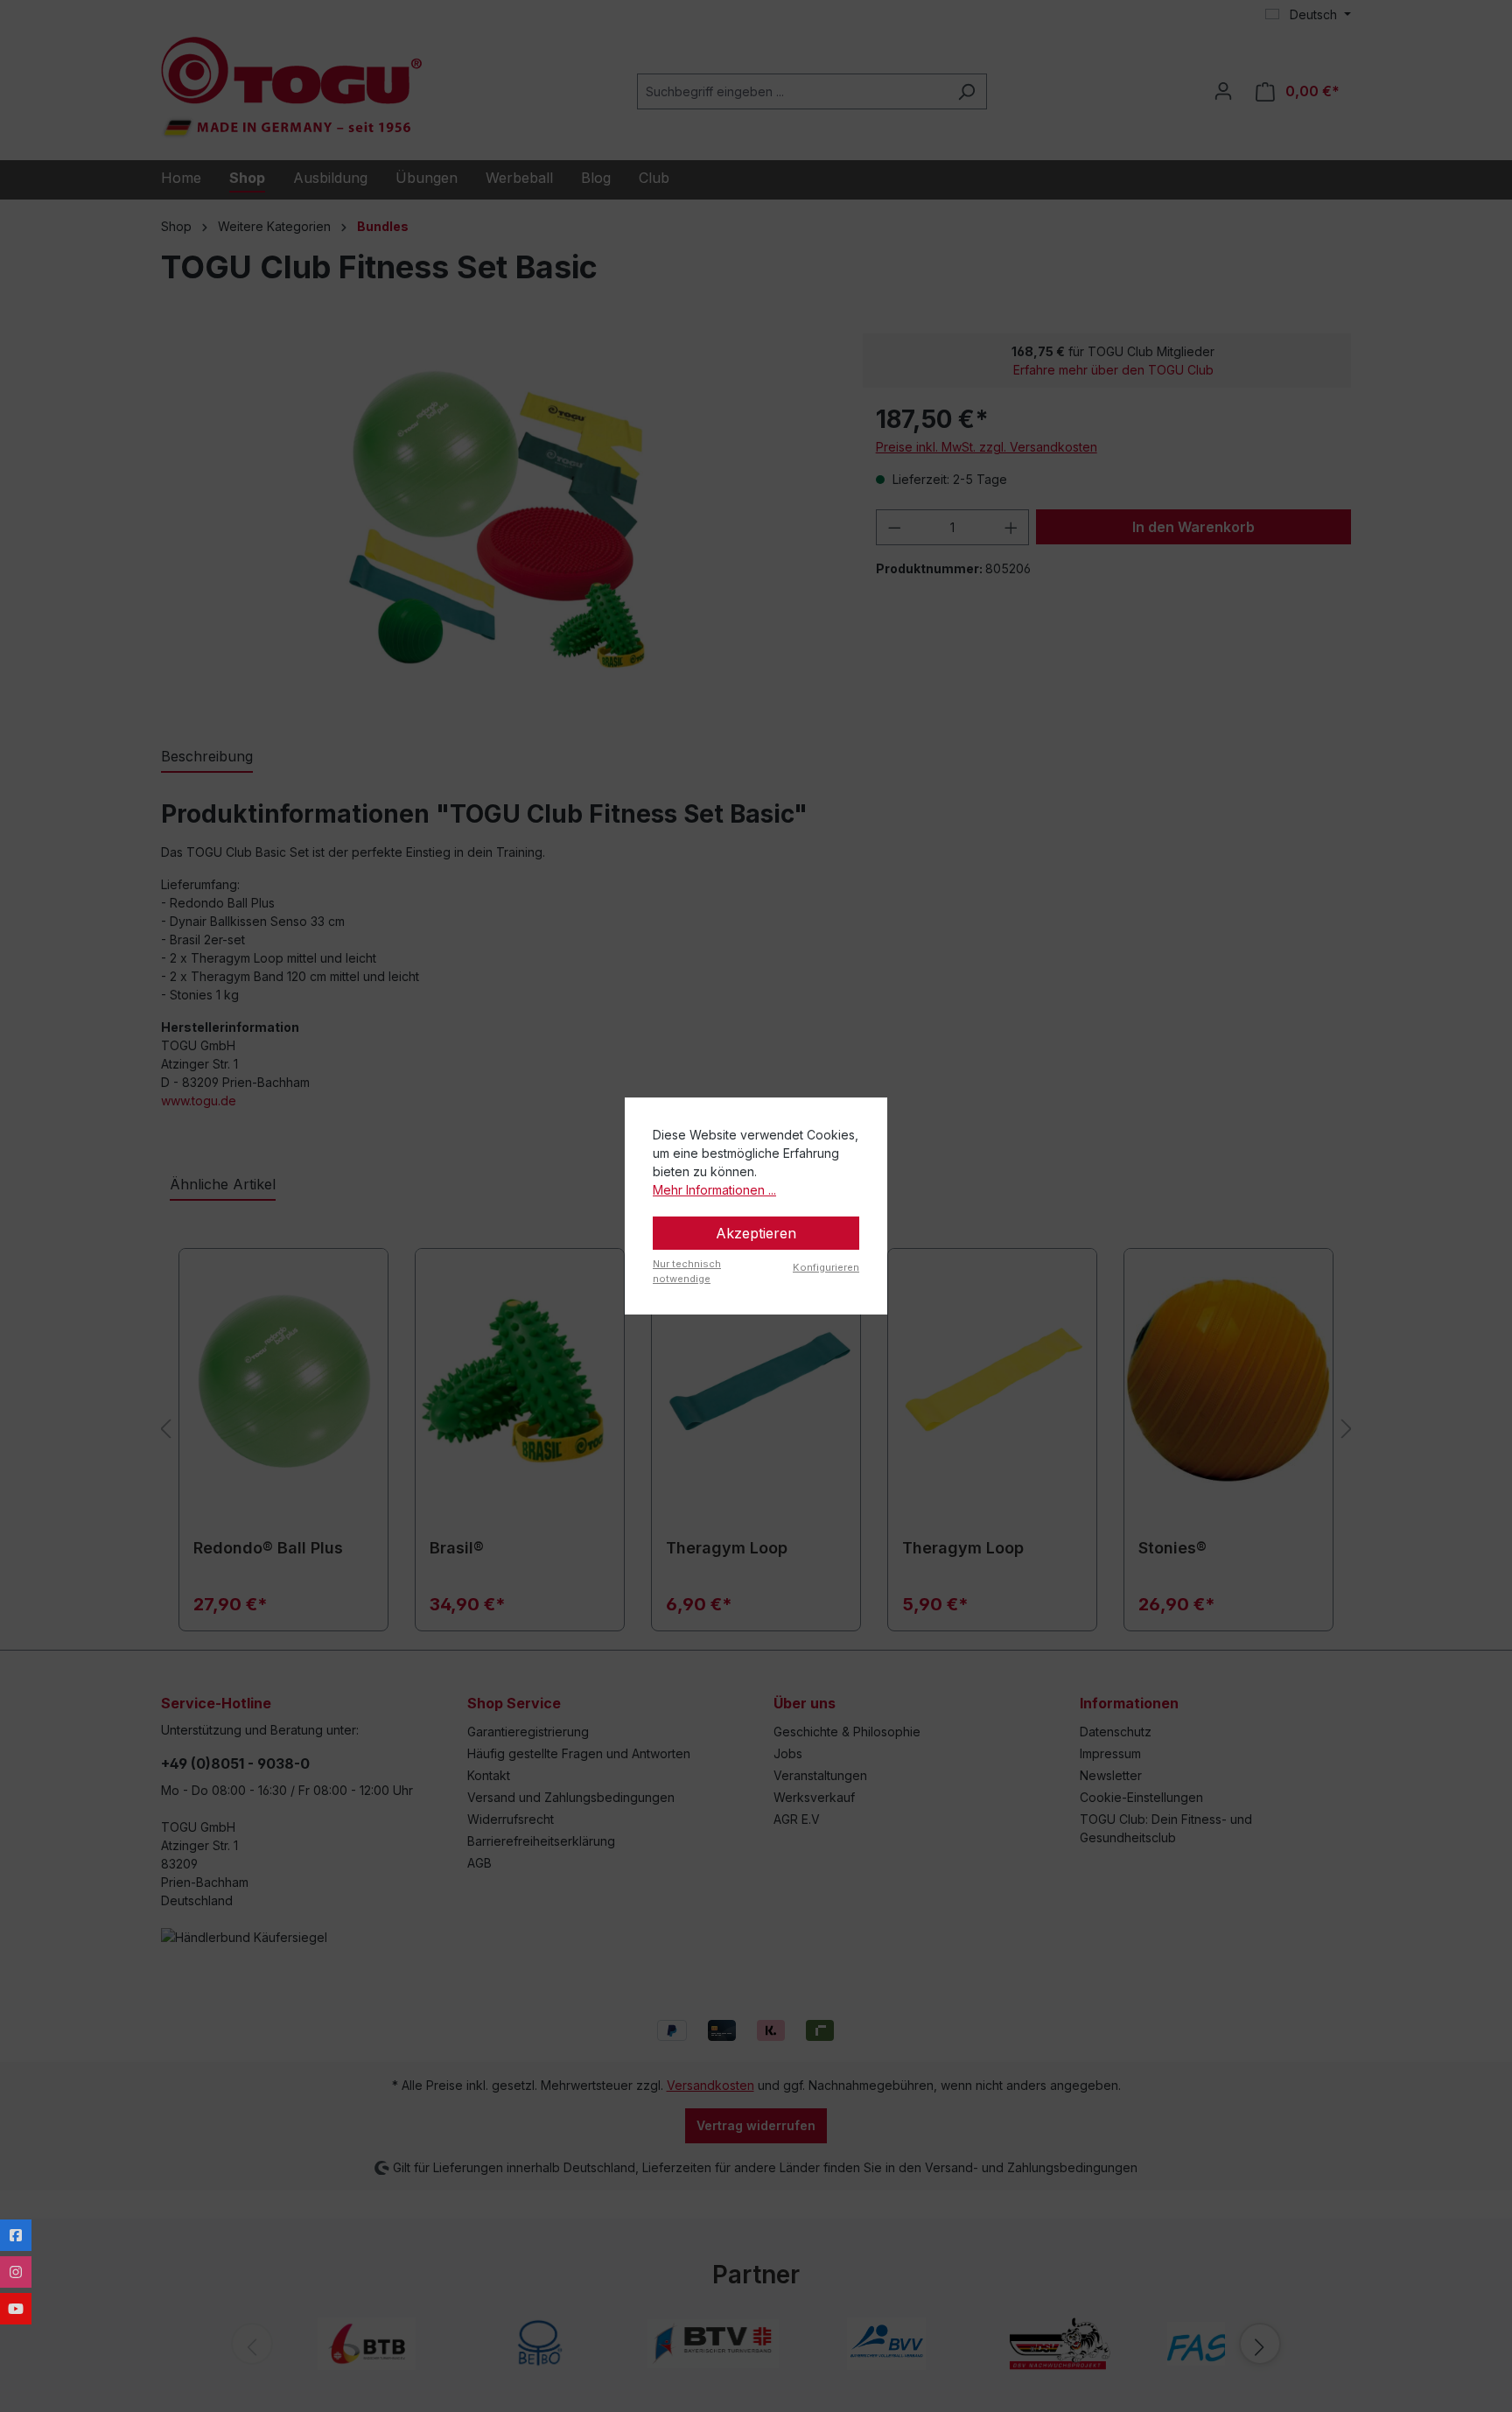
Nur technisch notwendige (687, 1271)
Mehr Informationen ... (714, 1190)
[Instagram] (16, 2272)
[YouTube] (16, 2309)
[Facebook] (16, 2235)
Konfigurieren (826, 1267)
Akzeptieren (756, 1233)
